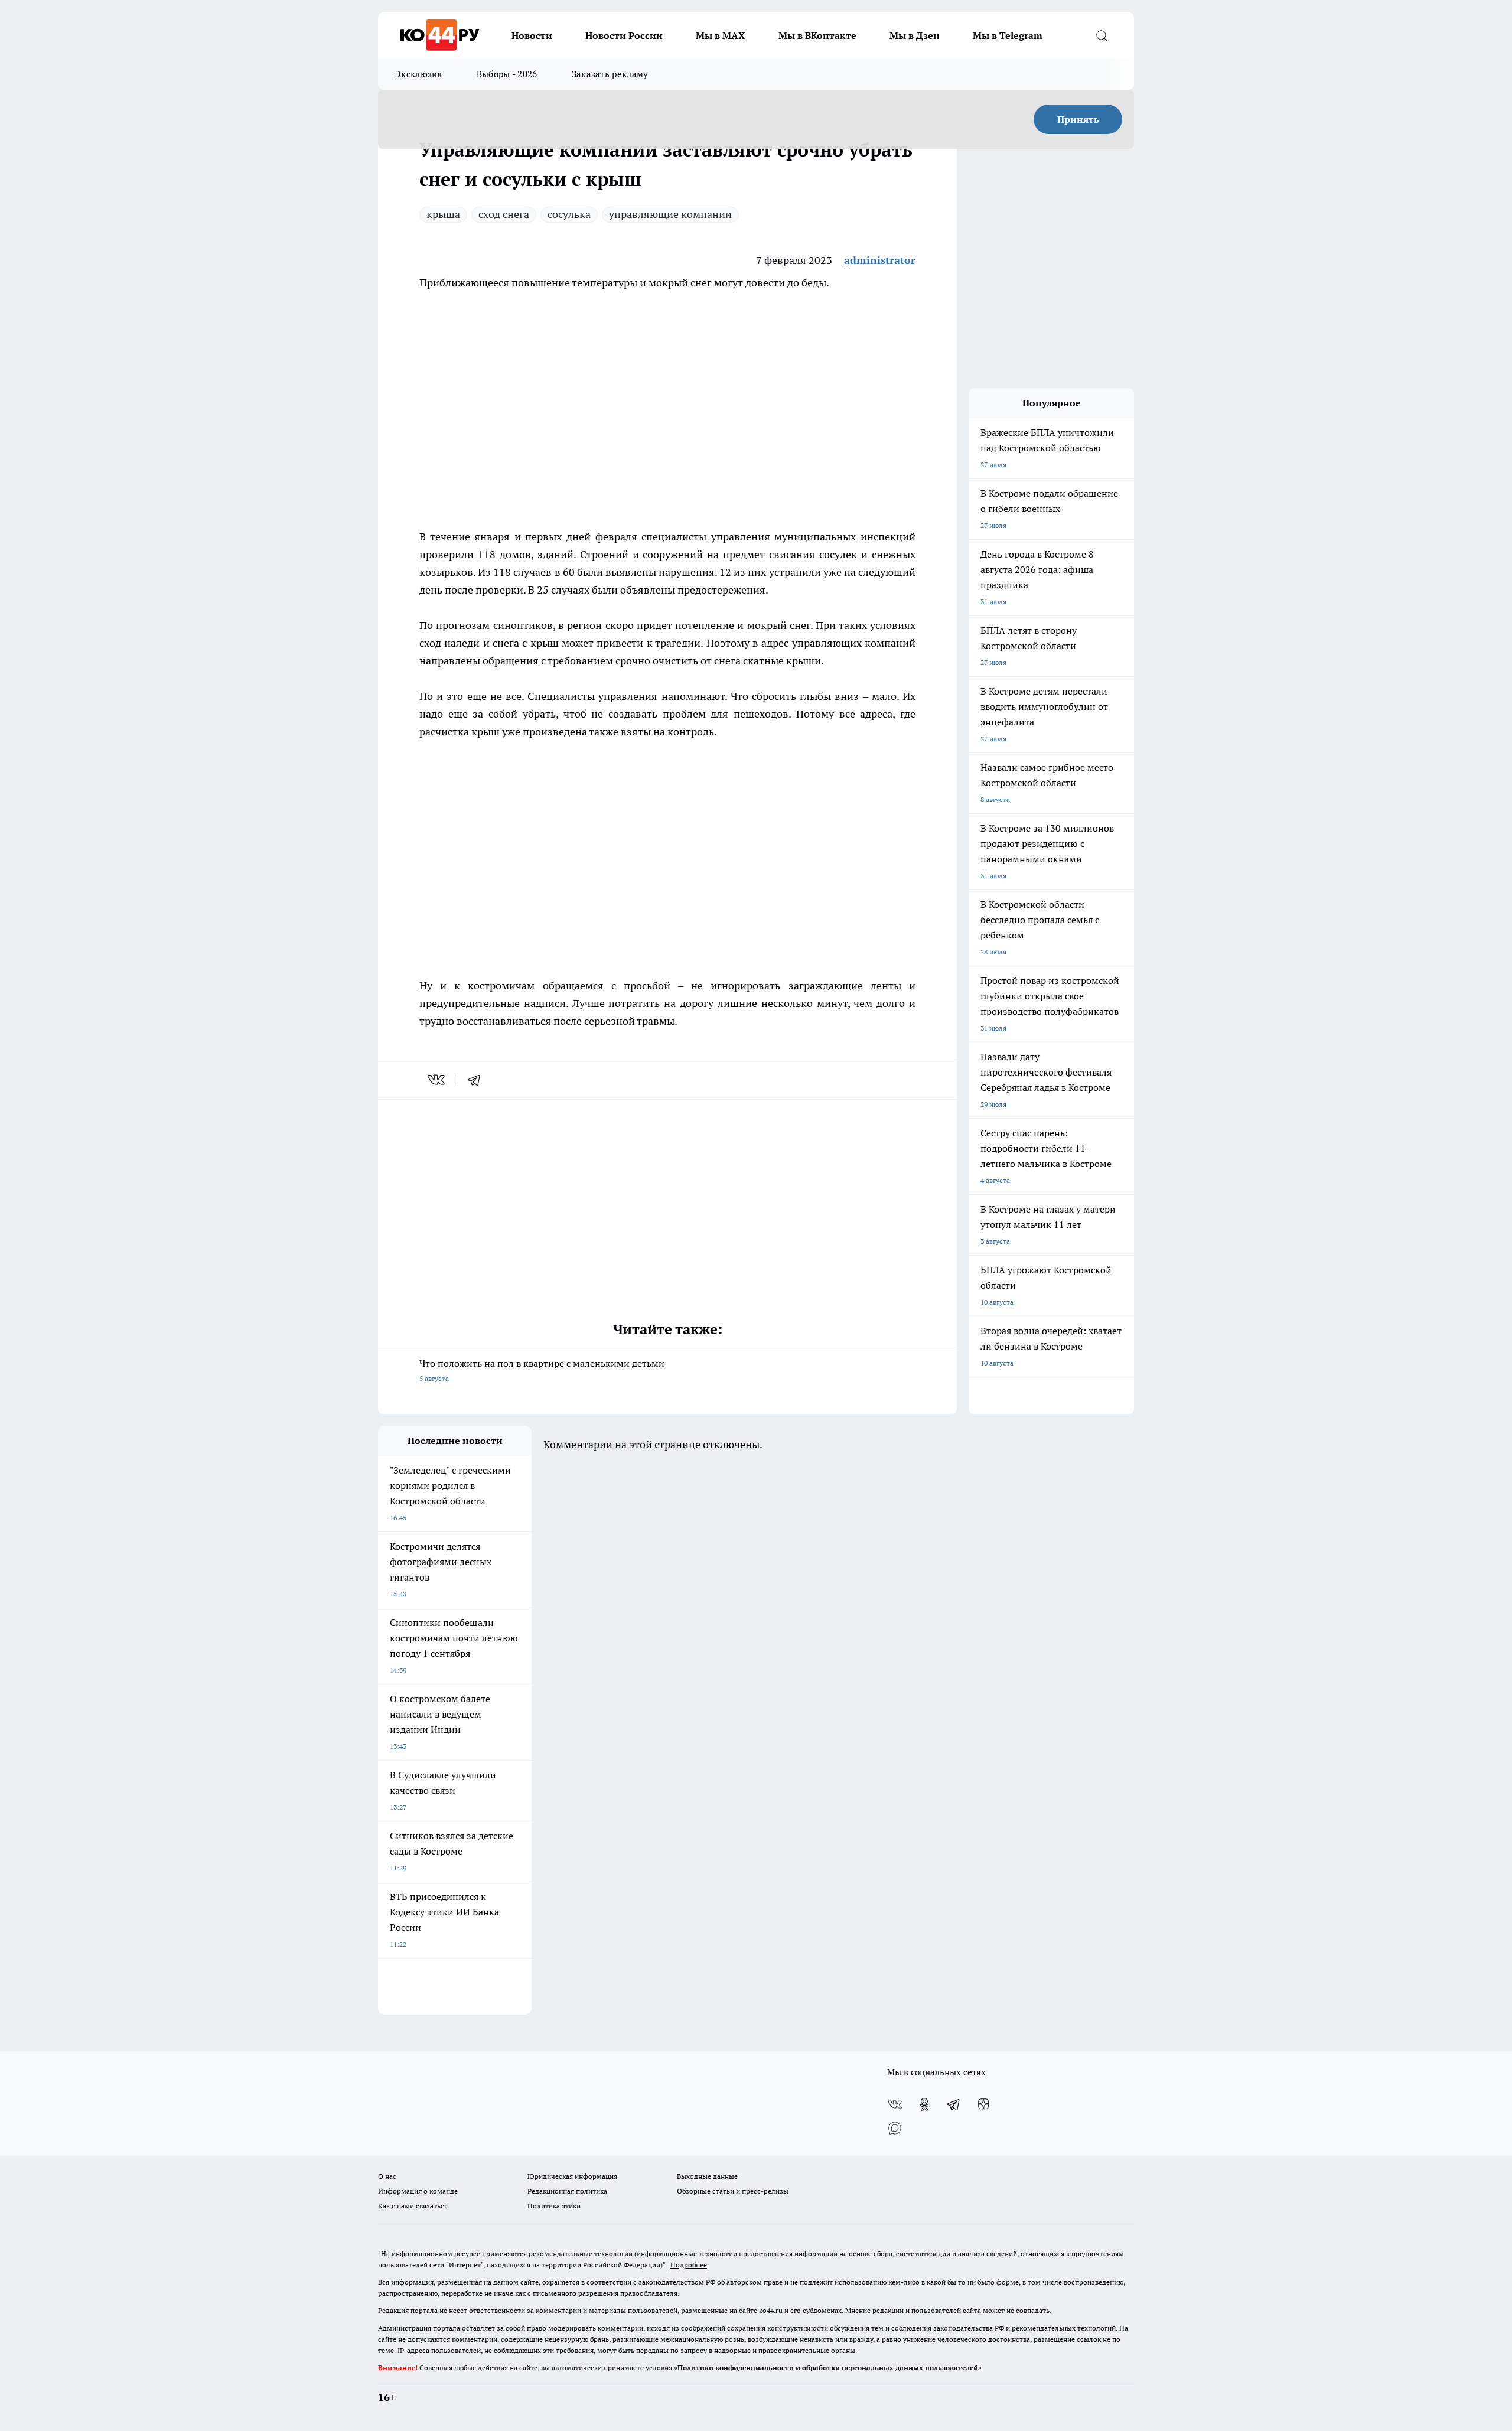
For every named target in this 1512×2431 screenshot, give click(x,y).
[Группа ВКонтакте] (895, 2104)
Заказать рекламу (610, 74)
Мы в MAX (721, 35)
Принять (1078, 119)
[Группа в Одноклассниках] (924, 2104)
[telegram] (478, 1080)
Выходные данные (707, 2176)
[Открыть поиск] (1102, 35)
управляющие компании (670, 214)
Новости (532, 35)
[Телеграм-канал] (954, 2104)
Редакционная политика (567, 2191)
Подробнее (689, 2265)
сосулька (569, 214)
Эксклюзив (419, 74)
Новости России (624, 35)
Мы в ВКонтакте (817, 35)
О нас (387, 2176)
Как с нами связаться (413, 2206)
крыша (443, 214)
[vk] (437, 1080)
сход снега (504, 214)
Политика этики (554, 2206)
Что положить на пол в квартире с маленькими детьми (542, 1370)
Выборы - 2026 (507, 74)
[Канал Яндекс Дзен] (983, 2104)
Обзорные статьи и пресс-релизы (733, 2191)
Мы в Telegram (1008, 35)
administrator (880, 260)
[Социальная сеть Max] (895, 2128)
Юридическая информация (572, 2176)
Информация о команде (418, 2191)
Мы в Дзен (915, 35)
